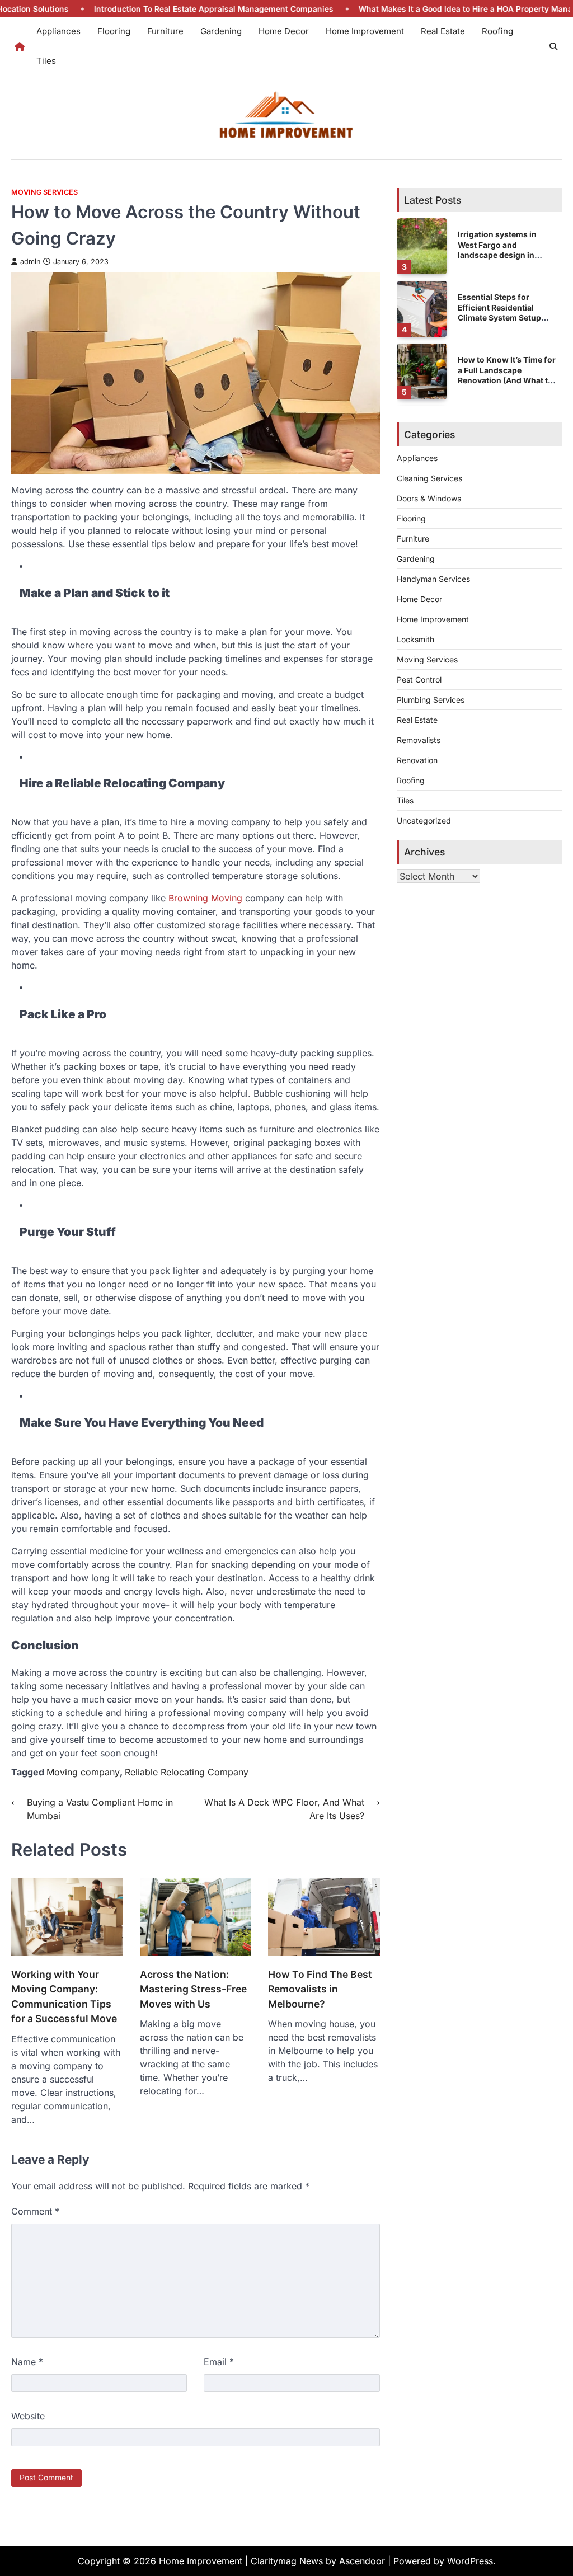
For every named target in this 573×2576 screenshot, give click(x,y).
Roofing (497, 31)
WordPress (470, 2561)
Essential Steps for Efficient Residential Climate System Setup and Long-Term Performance (499, 317)
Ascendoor (362, 2561)
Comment (35, 2211)
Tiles (46, 61)
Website (28, 2416)
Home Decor (284, 31)
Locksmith (415, 639)
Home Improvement (365, 31)
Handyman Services (433, 579)
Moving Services (44, 192)
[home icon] (20, 46)
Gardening (221, 31)
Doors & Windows (429, 498)
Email (219, 2362)
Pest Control (419, 680)
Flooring (114, 31)
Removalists (419, 740)
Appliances (58, 31)
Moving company (83, 1772)
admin (30, 262)
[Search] (553, 46)
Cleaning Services (429, 478)
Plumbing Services (431, 700)
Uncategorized (424, 821)
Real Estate (443, 31)
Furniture (165, 31)
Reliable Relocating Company (187, 1772)
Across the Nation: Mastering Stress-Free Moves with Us (193, 1989)
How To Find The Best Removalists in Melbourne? (320, 1989)
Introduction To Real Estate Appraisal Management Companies (148, 9)
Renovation (417, 760)
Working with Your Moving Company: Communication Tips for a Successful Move (64, 1996)
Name (27, 2362)
